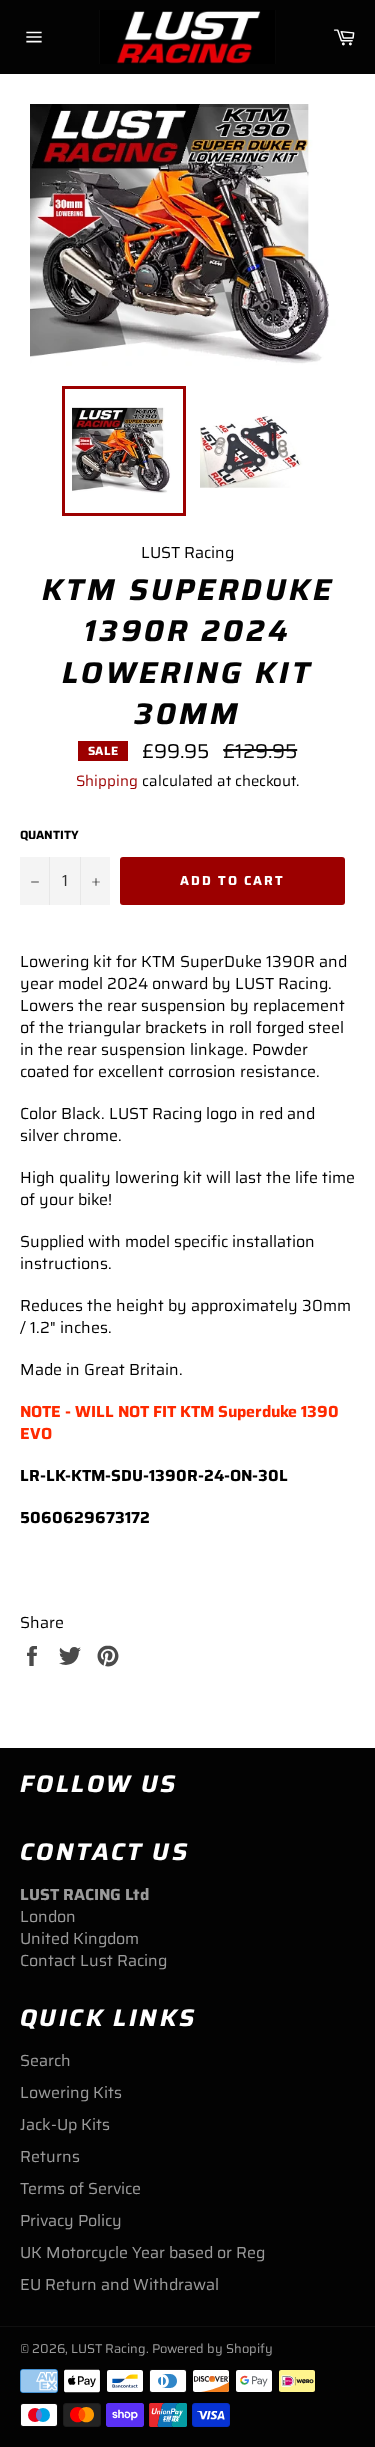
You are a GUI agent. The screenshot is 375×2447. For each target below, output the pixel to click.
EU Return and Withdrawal (119, 2284)
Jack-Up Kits (65, 2124)
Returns (50, 2156)
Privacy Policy (71, 2220)
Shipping (107, 781)
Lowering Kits (71, 2092)
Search (45, 2060)
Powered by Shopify (212, 2348)
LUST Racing (108, 2348)
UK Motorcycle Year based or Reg (142, 2252)
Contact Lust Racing (93, 1960)
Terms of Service (80, 2188)
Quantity (49, 835)
